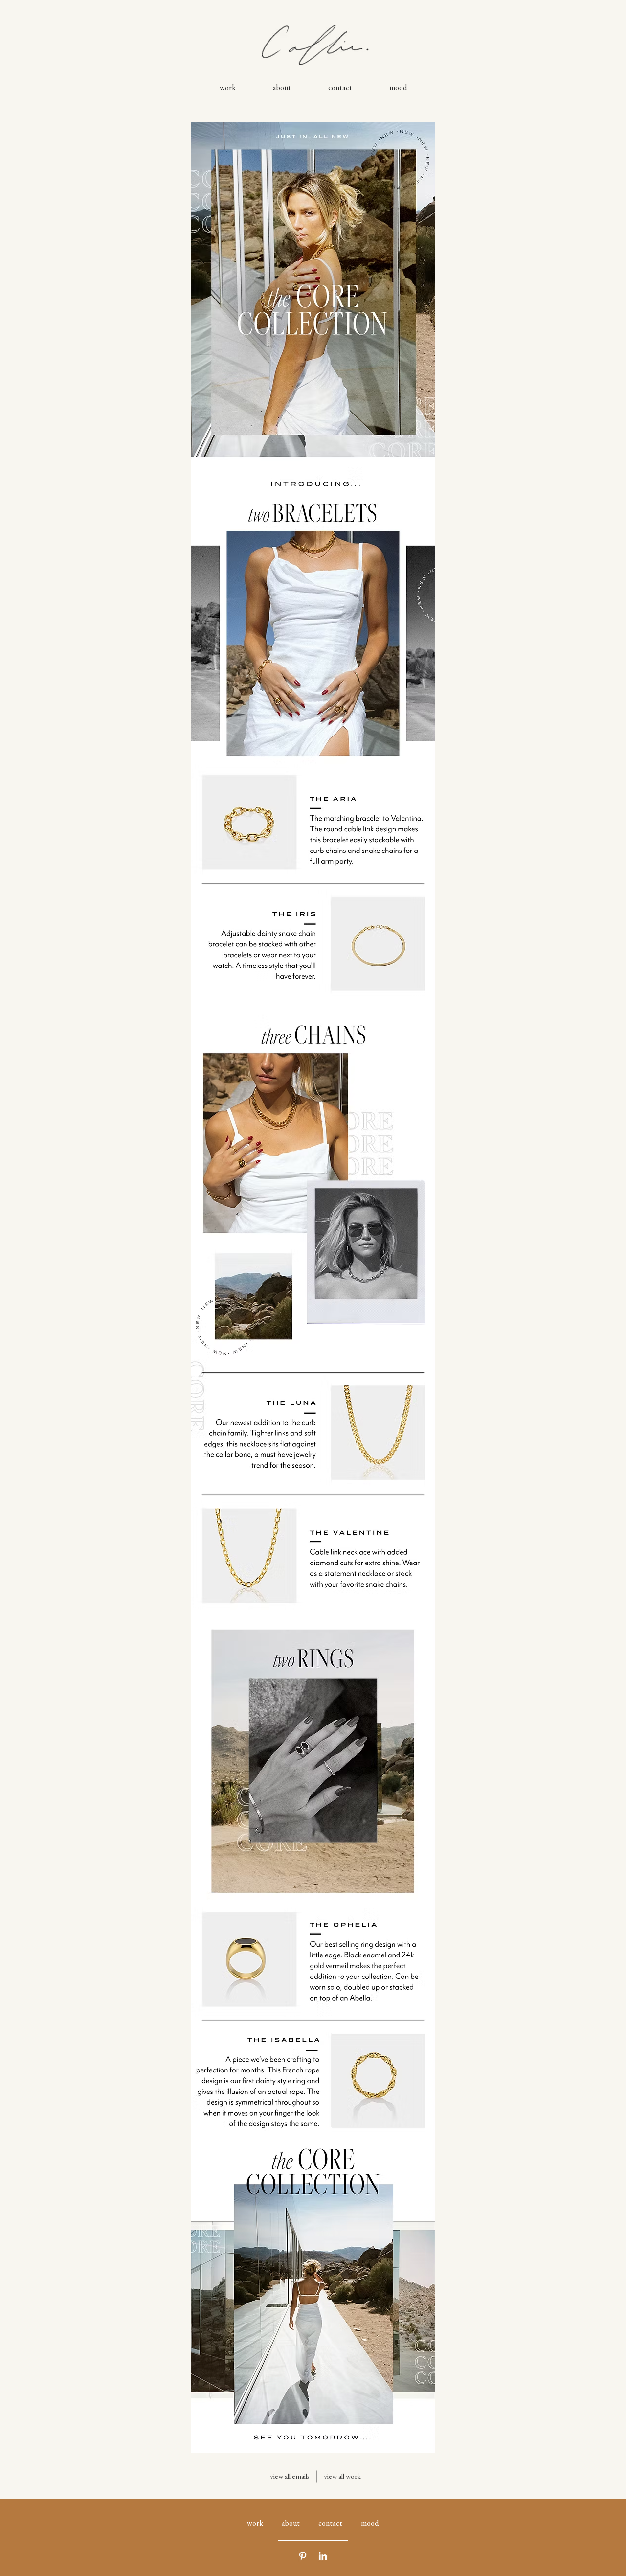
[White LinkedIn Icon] (323, 2556)
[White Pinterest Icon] (303, 2556)
